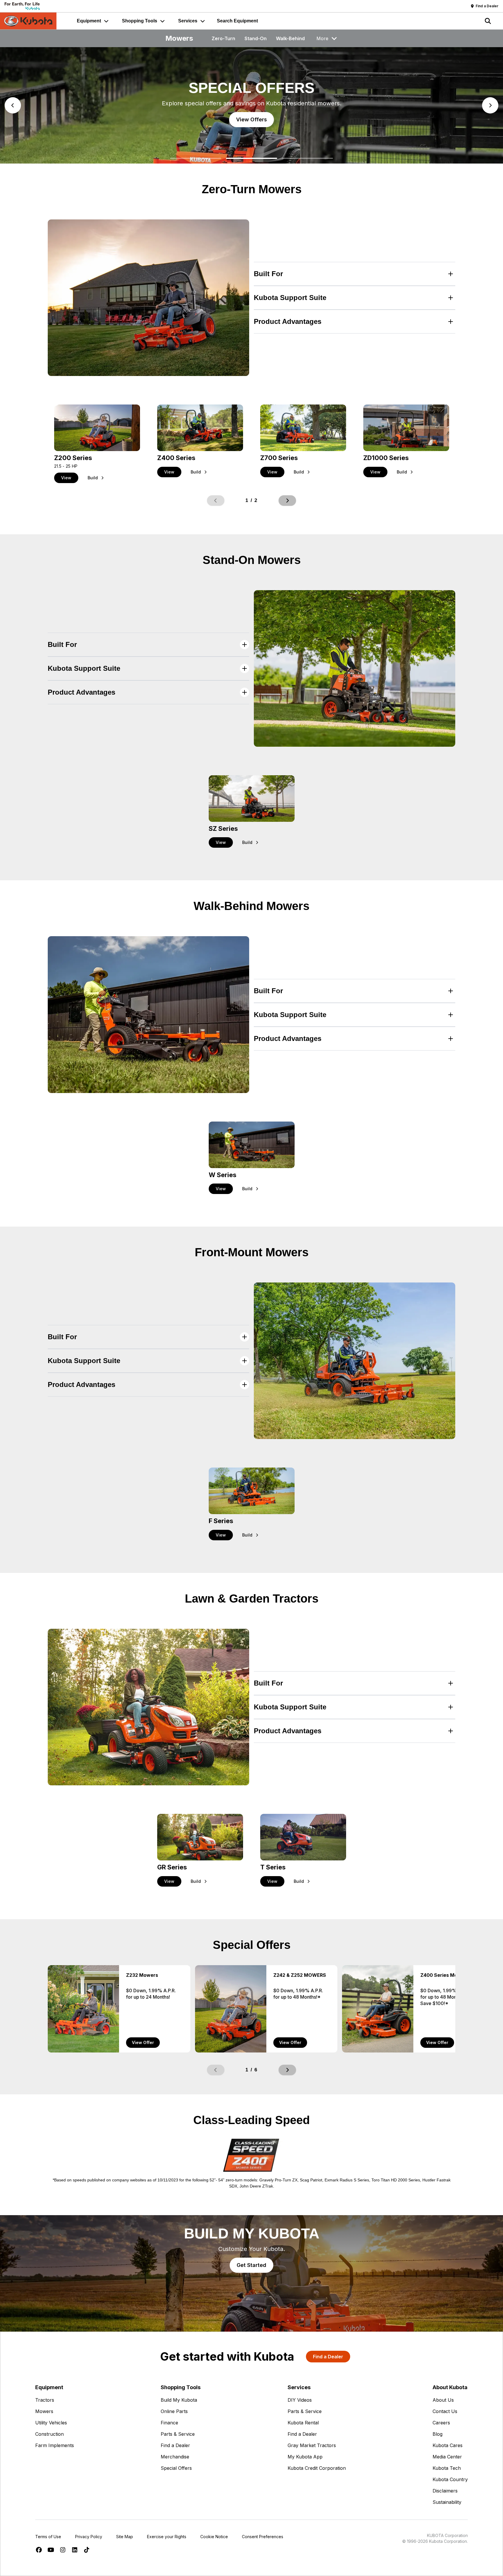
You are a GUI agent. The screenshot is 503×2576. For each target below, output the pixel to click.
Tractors (45, 2400)
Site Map (125, 2537)
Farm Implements (55, 2445)
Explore (251, 119)
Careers (441, 2423)
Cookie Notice (214, 2537)
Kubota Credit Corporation (317, 2468)
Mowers (44, 2411)
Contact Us (445, 2411)
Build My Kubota (179, 2400)
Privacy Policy (89, 2537)
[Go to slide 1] (196, 158)
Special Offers (176, 2468)
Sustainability (447, 2502)
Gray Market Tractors (312, 2445)
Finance (169, 2423)
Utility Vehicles (51, 2423)
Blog (438, 2434)
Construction (49, 2434)
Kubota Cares (448, 2445)
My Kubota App (305, 2457)
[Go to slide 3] (307, 158)
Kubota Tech (447, 2468)
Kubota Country (450, 2479)
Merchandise (175, 2457)
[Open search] (488, 21)
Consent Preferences (263, 2537)
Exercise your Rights (167, 2537)
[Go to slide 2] (251, 158)
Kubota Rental (303, 2423)
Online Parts (174, 2411)
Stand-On (256, 38)
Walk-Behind (290, 38)
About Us (443, 2400)
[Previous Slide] (13, 105)
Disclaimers (445, 2491)
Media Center (447, 2457)
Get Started (251, 2265)
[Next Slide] (490, 105)
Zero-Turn (223, 38)
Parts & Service (178, 2434)
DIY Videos (300, 2400)
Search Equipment (237, 21)
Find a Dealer (175, 2445)
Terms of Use (48, 2537)
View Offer (143, 2042)
